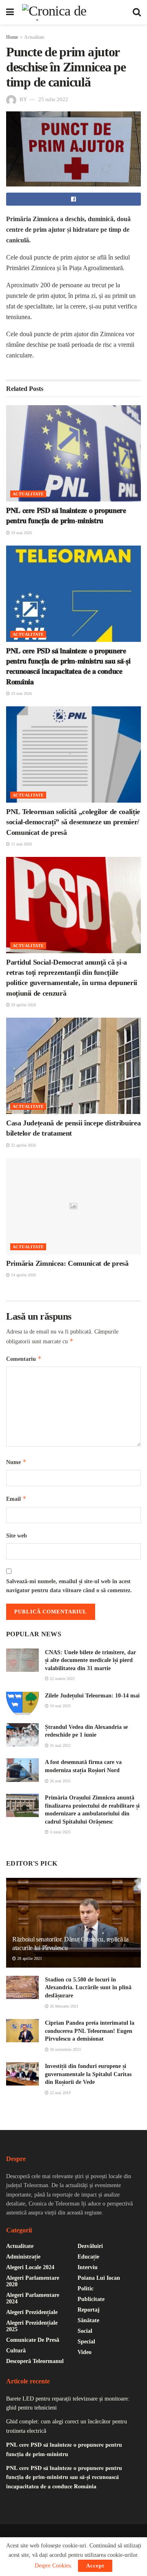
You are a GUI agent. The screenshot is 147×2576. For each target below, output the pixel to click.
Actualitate (34, 37)
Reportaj (89, 2310)
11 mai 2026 (21, 844)
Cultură (16, 2351)
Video (85, 2352)
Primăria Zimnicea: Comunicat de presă (67, 1263)
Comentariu (24, 1359)
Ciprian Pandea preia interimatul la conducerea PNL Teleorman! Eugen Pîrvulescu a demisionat (90, 2031)
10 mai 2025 (60, 1706)
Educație (88, 2257)
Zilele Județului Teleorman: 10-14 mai (92, 1696)
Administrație (23, 2257)
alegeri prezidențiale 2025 (32, 2326)
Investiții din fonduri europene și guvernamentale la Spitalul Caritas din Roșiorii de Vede (88, 2074)
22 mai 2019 (60, 2093)
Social (85, 2331)
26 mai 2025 (60, 1781)
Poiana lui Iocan (99, 2278)
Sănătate (88, 2320)
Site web (17, 1536)
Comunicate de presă (33, 2340)
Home (12, 37)
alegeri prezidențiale (32, 2312)
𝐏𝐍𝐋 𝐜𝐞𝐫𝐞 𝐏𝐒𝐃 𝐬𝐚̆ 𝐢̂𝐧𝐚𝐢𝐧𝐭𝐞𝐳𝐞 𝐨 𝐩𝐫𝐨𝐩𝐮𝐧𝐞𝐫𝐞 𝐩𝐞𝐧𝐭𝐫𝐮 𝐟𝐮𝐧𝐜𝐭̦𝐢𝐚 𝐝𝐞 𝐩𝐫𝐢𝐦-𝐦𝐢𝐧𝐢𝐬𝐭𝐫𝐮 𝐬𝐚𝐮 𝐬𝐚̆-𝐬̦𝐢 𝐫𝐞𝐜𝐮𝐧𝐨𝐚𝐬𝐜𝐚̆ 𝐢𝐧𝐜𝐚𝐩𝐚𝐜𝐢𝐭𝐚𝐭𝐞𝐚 (64, 2477)
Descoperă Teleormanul (35, 2361)
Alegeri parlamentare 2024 (33, 2298)
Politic (86, 2289)
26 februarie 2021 (63, 2006)
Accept (95, 2566)
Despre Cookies (53, 2566)
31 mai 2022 (60, 1745)
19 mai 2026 (21, 533)
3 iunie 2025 (60, 1832)
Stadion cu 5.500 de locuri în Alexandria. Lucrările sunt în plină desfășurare (88, 1988)
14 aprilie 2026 (23, 1275)
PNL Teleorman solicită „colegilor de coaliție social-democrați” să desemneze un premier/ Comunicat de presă (73, 822)
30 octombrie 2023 (65, 2049)
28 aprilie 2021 (29, 1958)
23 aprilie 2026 (23, 1145)
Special (86, 2342)
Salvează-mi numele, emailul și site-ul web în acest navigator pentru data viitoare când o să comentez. (69, 1586)
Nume (16, 1462)
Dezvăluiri (90, 2246)
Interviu (88, 2267)
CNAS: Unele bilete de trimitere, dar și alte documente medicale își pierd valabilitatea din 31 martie (90, 1660)
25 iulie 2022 (53, 99)
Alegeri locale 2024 (30, 2267)
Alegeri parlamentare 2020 (33, 2281)
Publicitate (91, 2299)
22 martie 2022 (62, 1679)
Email (16, 1499)
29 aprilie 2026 (23, 1005)
